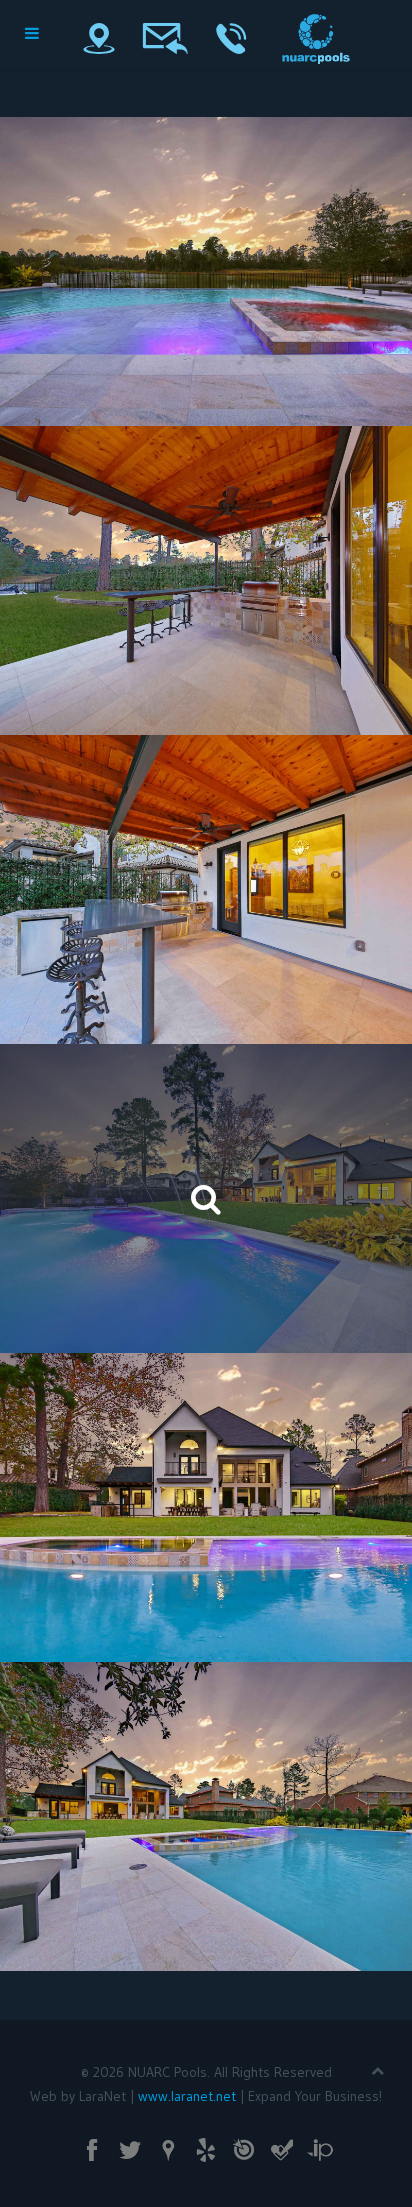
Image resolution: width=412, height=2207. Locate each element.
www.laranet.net (187, 2096)
